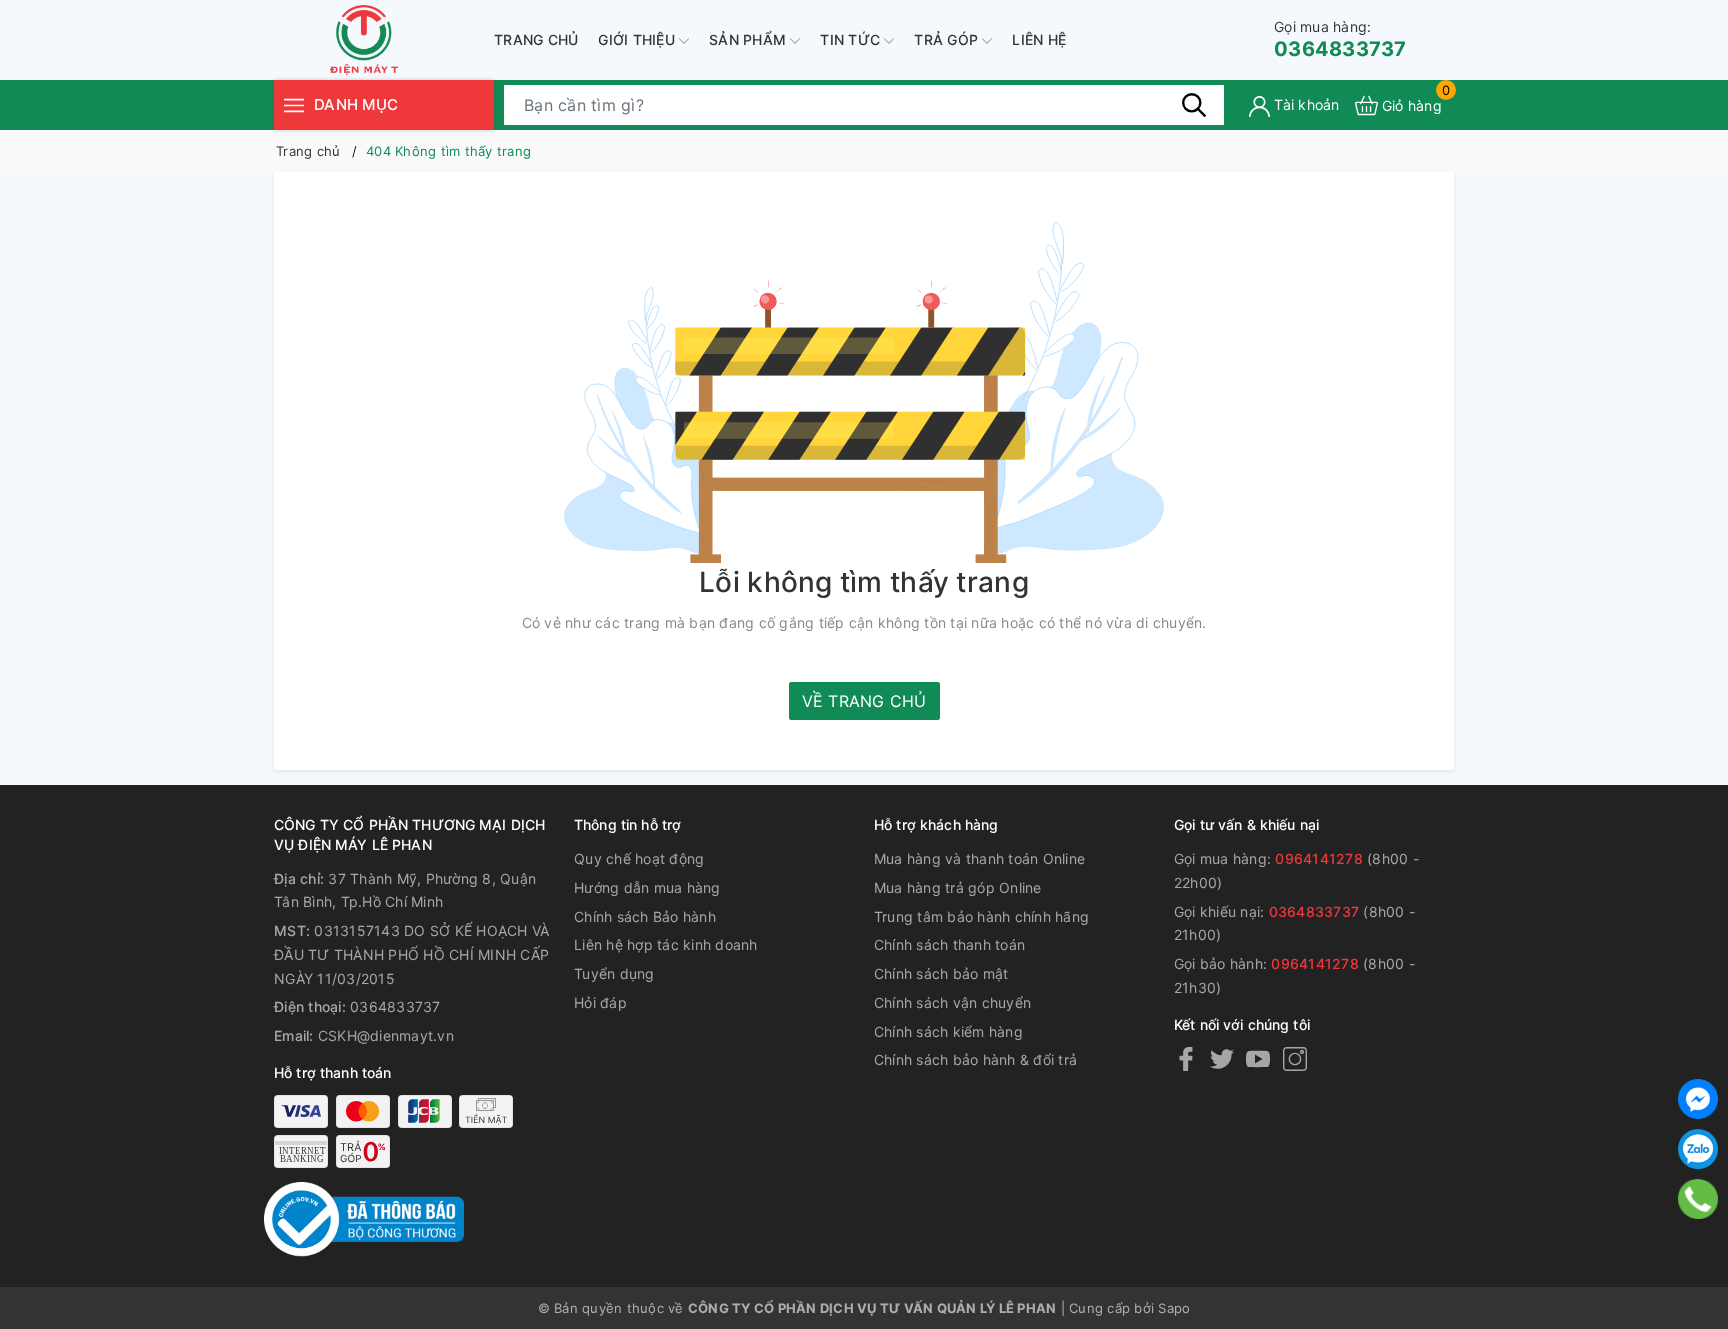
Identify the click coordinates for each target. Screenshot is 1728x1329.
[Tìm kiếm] (1194, 105)
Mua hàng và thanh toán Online (979, 858)
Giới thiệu (638, 39)
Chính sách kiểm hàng (948, 1031)
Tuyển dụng (614, 973)
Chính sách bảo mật (941, 973)
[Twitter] (1222, 1058)
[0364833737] (1698, 1199)
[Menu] (294, 104)
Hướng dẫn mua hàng (647, 887)
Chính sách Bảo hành (645, 916)
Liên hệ (1039, 39)
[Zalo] (1698, 1149)
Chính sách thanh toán (949, 944)
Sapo (1174, 1308)
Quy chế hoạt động (639, 858)
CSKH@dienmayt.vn (386, 1035)
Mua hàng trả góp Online (958, 887)
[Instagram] (1295, 1058)
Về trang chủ (864, 701)
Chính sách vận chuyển (952, 1002)
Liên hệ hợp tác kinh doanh (666, 944)
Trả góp (948, 39)
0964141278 (1319, 858)
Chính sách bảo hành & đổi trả (975, 1059)
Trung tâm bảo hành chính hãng (981, 916)
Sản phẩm (749, 39)
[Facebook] (1186, 1058)
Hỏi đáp (600, 1002)
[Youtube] (1258, 1058)
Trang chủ (536, 39)
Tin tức (852, 39)
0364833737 (1340, 39)
